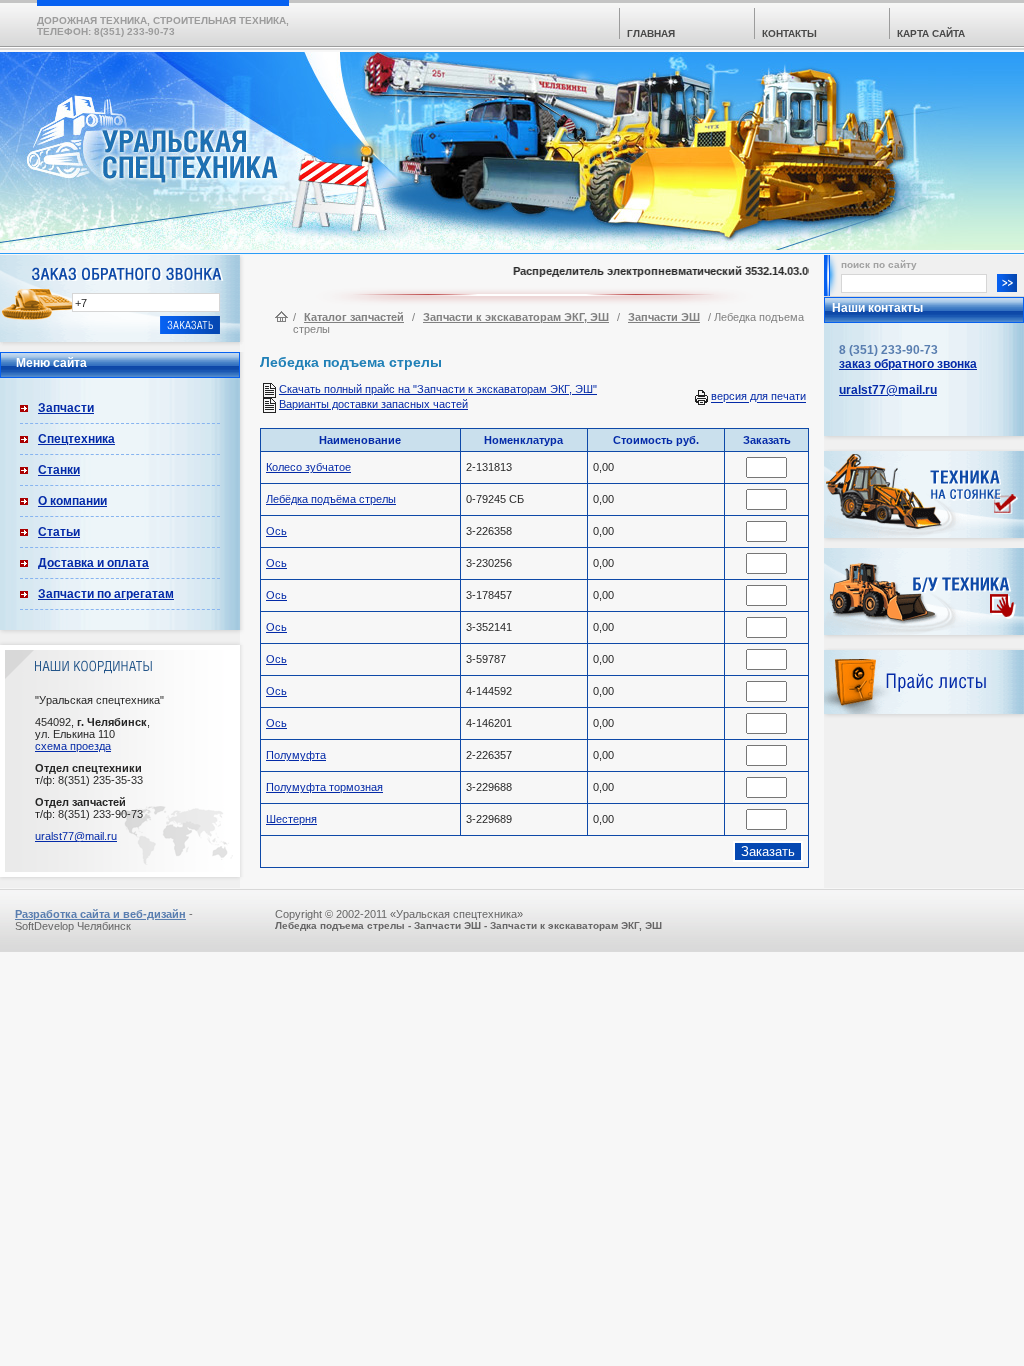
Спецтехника (76, 439)
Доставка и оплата (93, 563)
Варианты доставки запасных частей (373, 404)
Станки (59, 470)
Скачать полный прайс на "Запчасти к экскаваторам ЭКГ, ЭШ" (438, 389)
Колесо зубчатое (308, 467)
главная (651, 33)
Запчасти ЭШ (664, 317)
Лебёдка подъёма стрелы (331, 499)
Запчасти (66, 408)
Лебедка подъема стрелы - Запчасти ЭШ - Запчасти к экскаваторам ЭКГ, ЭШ (468, 925)
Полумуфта (296, 755)
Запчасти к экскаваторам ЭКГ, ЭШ (516, 317)
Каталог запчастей (354, 317)
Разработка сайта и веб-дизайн (100, 914)
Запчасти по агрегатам (106, 594)
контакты (789, 33)
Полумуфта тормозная (324, 787)
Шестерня (291, 819)
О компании (72, 501)
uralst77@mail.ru (76, 836)
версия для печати (758, 397)
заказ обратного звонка (908, 364)
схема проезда (73, 746)
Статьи (59, 532)
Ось (276, 531)
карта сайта (931, 33)
